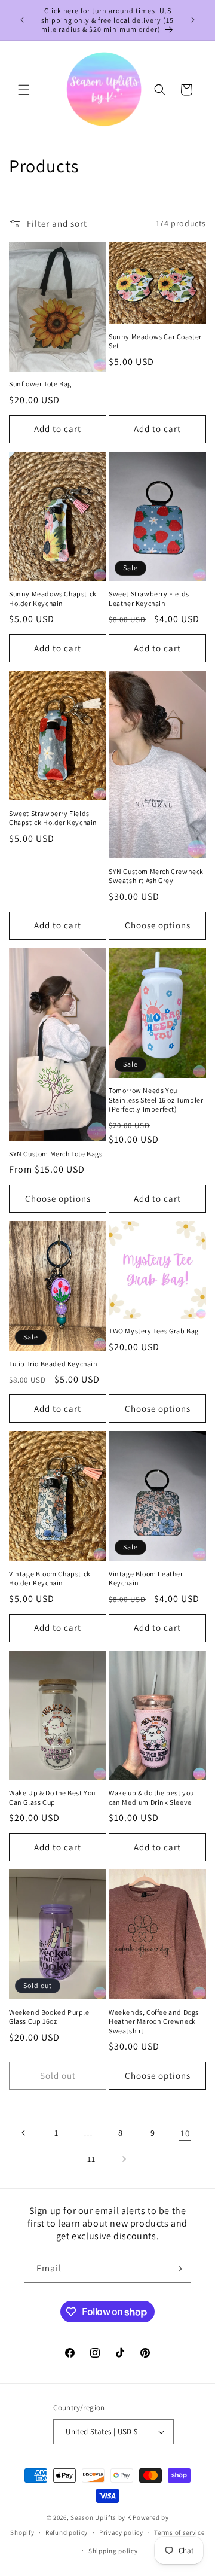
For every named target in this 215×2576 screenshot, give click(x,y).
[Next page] (124, 2159)
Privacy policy (121, 2532)
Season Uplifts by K (101, 2517)
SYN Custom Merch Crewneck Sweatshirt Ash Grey (156, 876)
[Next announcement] (193, 20)
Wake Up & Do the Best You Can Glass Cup (52, 1797)
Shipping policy (113, 2551)
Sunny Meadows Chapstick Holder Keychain (53, 599)
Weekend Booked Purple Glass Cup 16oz (49, 2017)
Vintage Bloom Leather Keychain (146, 1578)
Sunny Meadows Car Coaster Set (155, 341)
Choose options (158, 925)
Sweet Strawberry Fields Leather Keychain (149, 599)
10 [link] (185, 2133)
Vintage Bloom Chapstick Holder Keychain (50, 1578)
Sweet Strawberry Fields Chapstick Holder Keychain (53, 818)
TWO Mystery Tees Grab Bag (154, 1331)
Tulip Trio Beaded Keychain (53, 1364)
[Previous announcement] (22, 20)
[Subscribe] (177, 2269)
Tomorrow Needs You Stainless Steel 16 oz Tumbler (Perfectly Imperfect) (156, 1100)
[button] (24, 90)
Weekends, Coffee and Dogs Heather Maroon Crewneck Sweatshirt (154, 2021)
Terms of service (179, 2532)
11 (91, 2159)
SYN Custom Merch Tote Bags (56, 1154)
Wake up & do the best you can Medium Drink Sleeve (151, 1797)
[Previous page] (24, 2133)
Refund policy (67, 2532)
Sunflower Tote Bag (40, 384)
